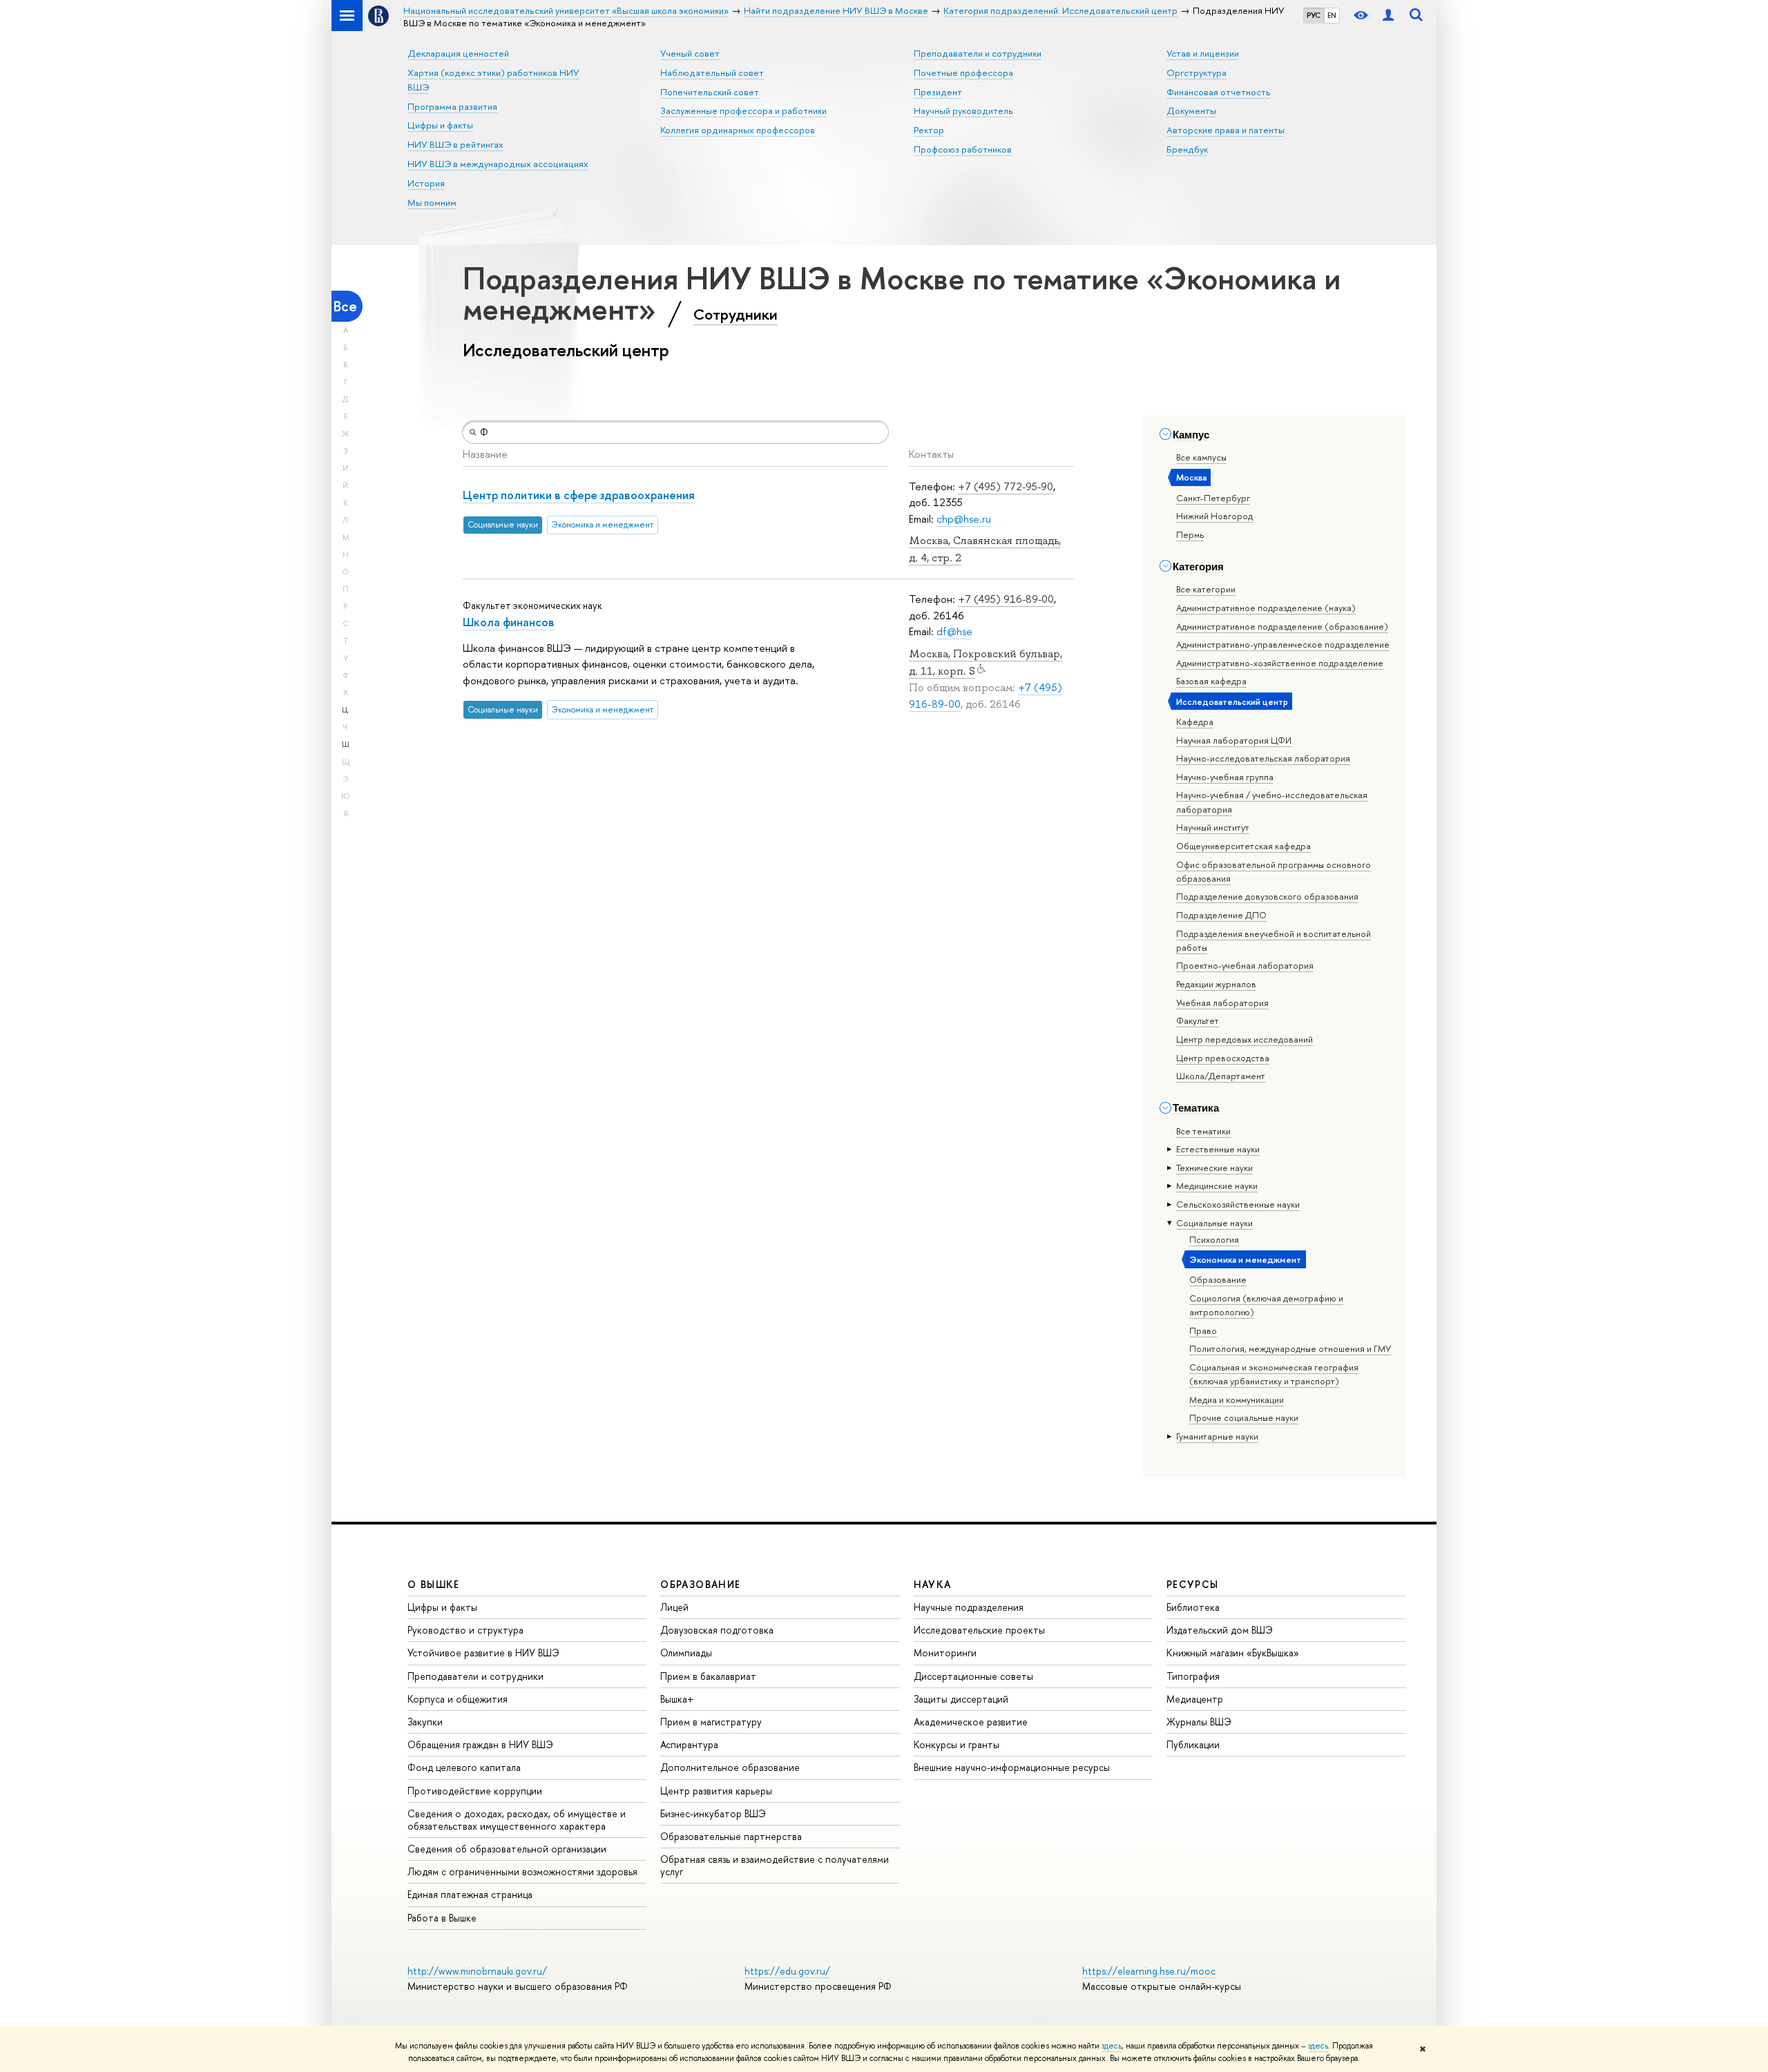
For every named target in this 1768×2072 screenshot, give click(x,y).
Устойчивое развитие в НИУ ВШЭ (483, 1653)
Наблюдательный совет (712, 72)
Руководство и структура (465, 1630)
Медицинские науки (1217, 1185)
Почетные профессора (963, 72)
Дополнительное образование (730, 1767)
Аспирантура (689, 1744)
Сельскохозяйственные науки (1238, 1204)
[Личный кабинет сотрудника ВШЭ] (1388, 16)
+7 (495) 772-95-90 (1006, 486)
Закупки (425, 1722)
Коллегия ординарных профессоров (738, 130)
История (426, 183)
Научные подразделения (969, 1607)
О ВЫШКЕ (434, 1584)
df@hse (954, 631)
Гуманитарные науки (1217, 1436)
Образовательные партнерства (731, 1836)
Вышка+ (677, 1699)
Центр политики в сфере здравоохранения (579, 495)
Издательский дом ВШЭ (1220, 1630)
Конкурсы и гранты (957, 1744)
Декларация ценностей (458, 53)
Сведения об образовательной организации (507, 1849)
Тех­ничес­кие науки (1214, 1168)
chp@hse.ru (964, 519)
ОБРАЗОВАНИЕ (700, 1584)
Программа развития (452, 106)
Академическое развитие (971, 1722)
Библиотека (1193, 1607)
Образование (1218, 1279)
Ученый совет (690, 53)
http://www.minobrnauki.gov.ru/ (477, 1971)
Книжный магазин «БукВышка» (1233, 1653)
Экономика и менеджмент (1245, 1259)
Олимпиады (686, 1653)
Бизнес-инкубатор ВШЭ (713, 1813)
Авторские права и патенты (1226, 130)
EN (1332, 15)
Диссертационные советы (973, 1676)
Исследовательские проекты (979, 1630)
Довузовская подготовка (717, 1630)
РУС (1314, 15)
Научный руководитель (963, 110)
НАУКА (933, 1584)
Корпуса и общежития (458, 1699)
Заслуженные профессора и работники (743, 110)
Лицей (674, 1607)
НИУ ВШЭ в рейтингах (455, 144)
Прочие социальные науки (1244, 1417)
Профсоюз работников (963, 149)
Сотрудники (736, 314)
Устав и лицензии (1203, 53)
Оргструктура (1197, 72)
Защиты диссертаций (961, 1699)
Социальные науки (1214, 1223)
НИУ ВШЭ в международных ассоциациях (498, 164)
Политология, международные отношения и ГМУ (1290, 1348)
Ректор (929, 130)
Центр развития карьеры (716, 1791)
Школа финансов (509, 622)
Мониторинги (945, 1653)
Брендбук (1187, 149)
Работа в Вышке (442, 1918)
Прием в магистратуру (711, 1722)
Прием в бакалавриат (708, 1676)
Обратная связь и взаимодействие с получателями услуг (775, 1865)
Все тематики (1203, 1131)
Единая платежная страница (470, 1894)
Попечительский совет (710, 92)
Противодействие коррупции (475, 1791)
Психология (1214, 1239)
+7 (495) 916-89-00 (1006, 599)
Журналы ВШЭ (1199, 1722)
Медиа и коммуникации (1237, 1400)
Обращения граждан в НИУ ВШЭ (480, 1744)
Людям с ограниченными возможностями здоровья (522, 1871)
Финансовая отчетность (1219, 92)
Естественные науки (1218, 1149)
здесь (1112, 2046)
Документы (1191, 110)
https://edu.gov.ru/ (787, 1971)
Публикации (1193, 1744)
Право (1203, 1330)
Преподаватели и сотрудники (978, 53)
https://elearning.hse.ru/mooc (1149, 1971)
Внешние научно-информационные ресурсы (1012, 1767)
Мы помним (432, 202)
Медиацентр (1195, 1699)
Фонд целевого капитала (464, 1767)
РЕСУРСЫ (1193, 1584)
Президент (938, 92)
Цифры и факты (440, 125)
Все (345, 306)
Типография (1193, 1676)
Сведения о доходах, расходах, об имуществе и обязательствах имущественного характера (517, 1820)
